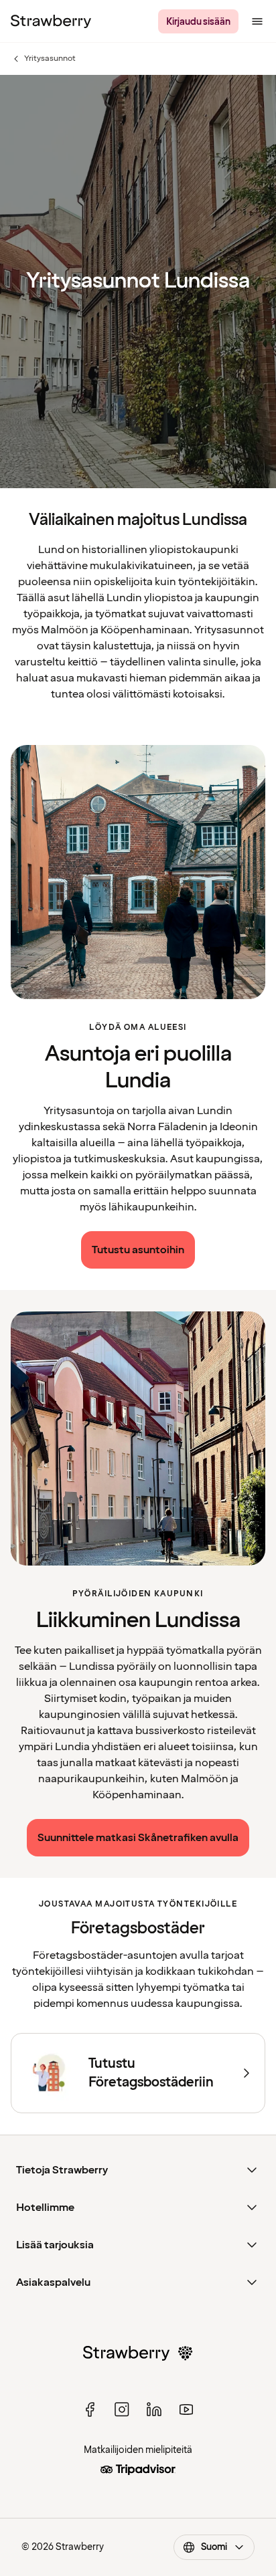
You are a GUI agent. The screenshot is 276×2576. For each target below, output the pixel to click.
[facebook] (90, 2409)
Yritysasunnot (43, 59)
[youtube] (186, 2409)
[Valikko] (257, 21)
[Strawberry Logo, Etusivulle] (51, 21)
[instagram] (122, 2409)
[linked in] (154, 2409)
